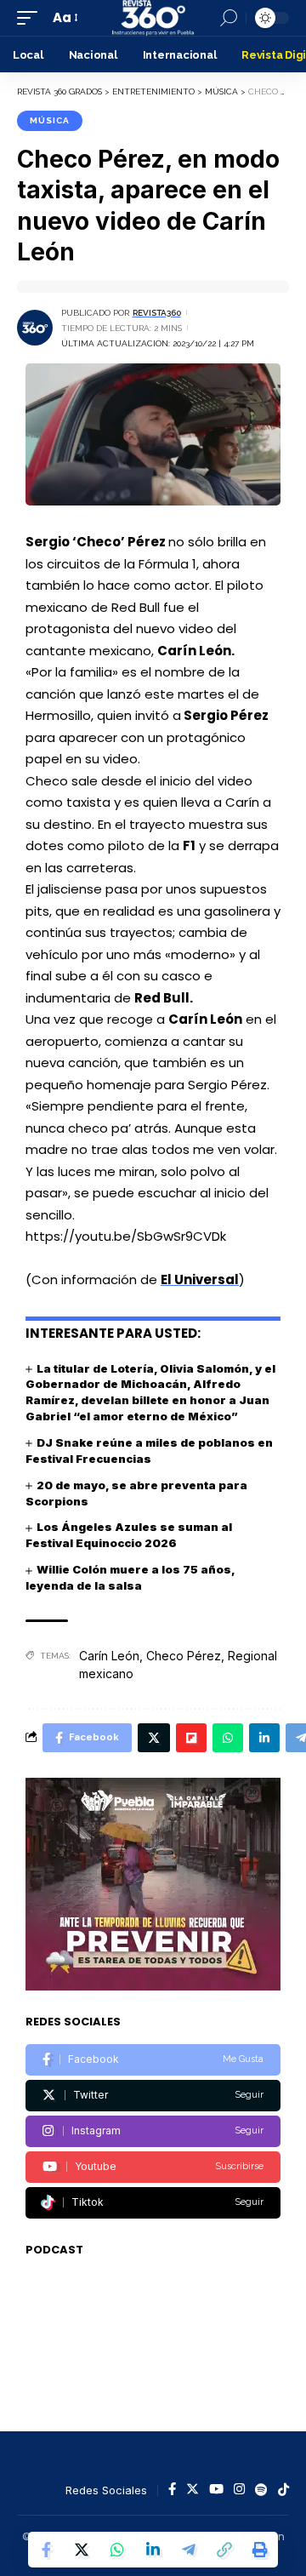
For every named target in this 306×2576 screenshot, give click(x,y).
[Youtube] (153, 2167)
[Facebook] (153, 2060)
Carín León (109, 1656)
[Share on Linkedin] (153, 2550)
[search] (229, 18)
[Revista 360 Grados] (153, 18)
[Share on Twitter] (82, 2550)
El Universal (200, 1279)
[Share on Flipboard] (191, 1738)
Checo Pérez (184, 1656)
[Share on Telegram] (189, 2550)
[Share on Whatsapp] (117, 2550)
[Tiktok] (153, 2203)
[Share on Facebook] (46, 2550)
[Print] (260, 2550)
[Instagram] (153, 2131)
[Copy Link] (224, 2550)
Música (50, 120)
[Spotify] (261, 2490)
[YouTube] (216, 2490)
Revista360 (157, 313)
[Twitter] (153, 2096)
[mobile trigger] (31, 18)
